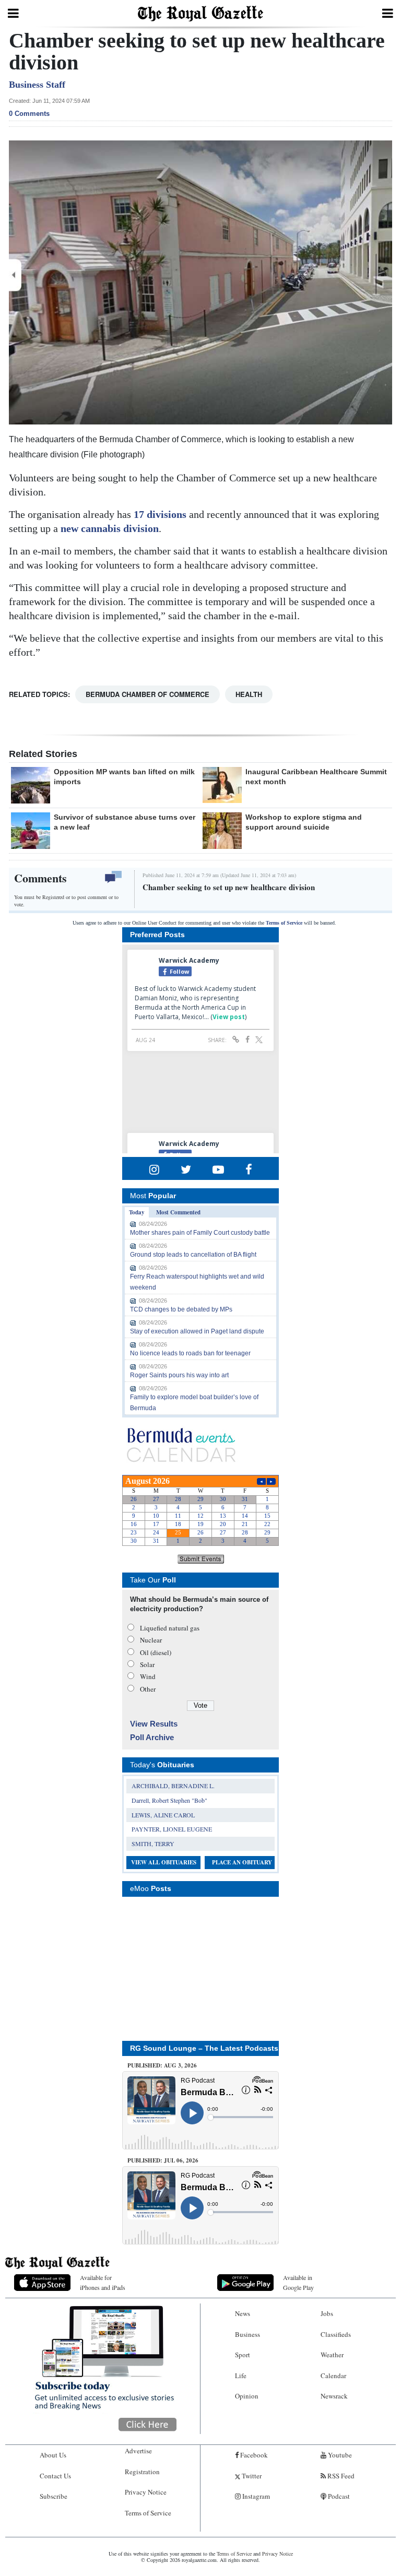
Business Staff (37, 85)
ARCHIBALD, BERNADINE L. (173, 1786)
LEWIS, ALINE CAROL (163, 1815)
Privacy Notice (146, 2492)
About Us (53, 2455)
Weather (332, 2355)
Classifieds (336, 2334)
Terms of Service (284, 923)
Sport (243, 2355)
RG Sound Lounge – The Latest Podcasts (204, 2048)
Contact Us (55, 2476)
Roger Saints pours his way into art (179, 1375)
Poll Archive (152, 1737)
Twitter (251, 2476)
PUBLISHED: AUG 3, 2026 (162, 2065)
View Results (154, 1724)
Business (247, 2334)
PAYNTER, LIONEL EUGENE (172, 1829)
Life (241, 2376)
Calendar (333, 2376)
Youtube (339, 2455)
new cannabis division (110, 528)
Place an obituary (242, 1862)
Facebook (253, 2455)
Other (148, 1689)
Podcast (338, 2496)
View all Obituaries (164, 1862)
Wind (148, 1676)
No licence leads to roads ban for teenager (190, 1353)
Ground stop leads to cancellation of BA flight (193, 1255)
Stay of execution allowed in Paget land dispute (197, 1331)
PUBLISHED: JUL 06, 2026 (163, 2160)
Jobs (327, 2313)
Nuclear (151, 1640)
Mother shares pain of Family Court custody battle (200, 1233)
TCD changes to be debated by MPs (181, 1309)
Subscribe (54, 2496)
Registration (142, 2472)
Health (249, 694)
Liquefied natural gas (170, 1628)
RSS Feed (340, 2476)
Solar (147, 1664)
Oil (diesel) (156, 1652)
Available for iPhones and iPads (103, 2282)
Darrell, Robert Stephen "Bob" (169, 1800)
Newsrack (334, 2396)
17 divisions (160, 514)
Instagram (255, 2496)
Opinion (247, 2396)
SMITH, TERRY (153, 1844)
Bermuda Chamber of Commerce (148, 694)
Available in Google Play (298, 2282)
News (243, 2313)
